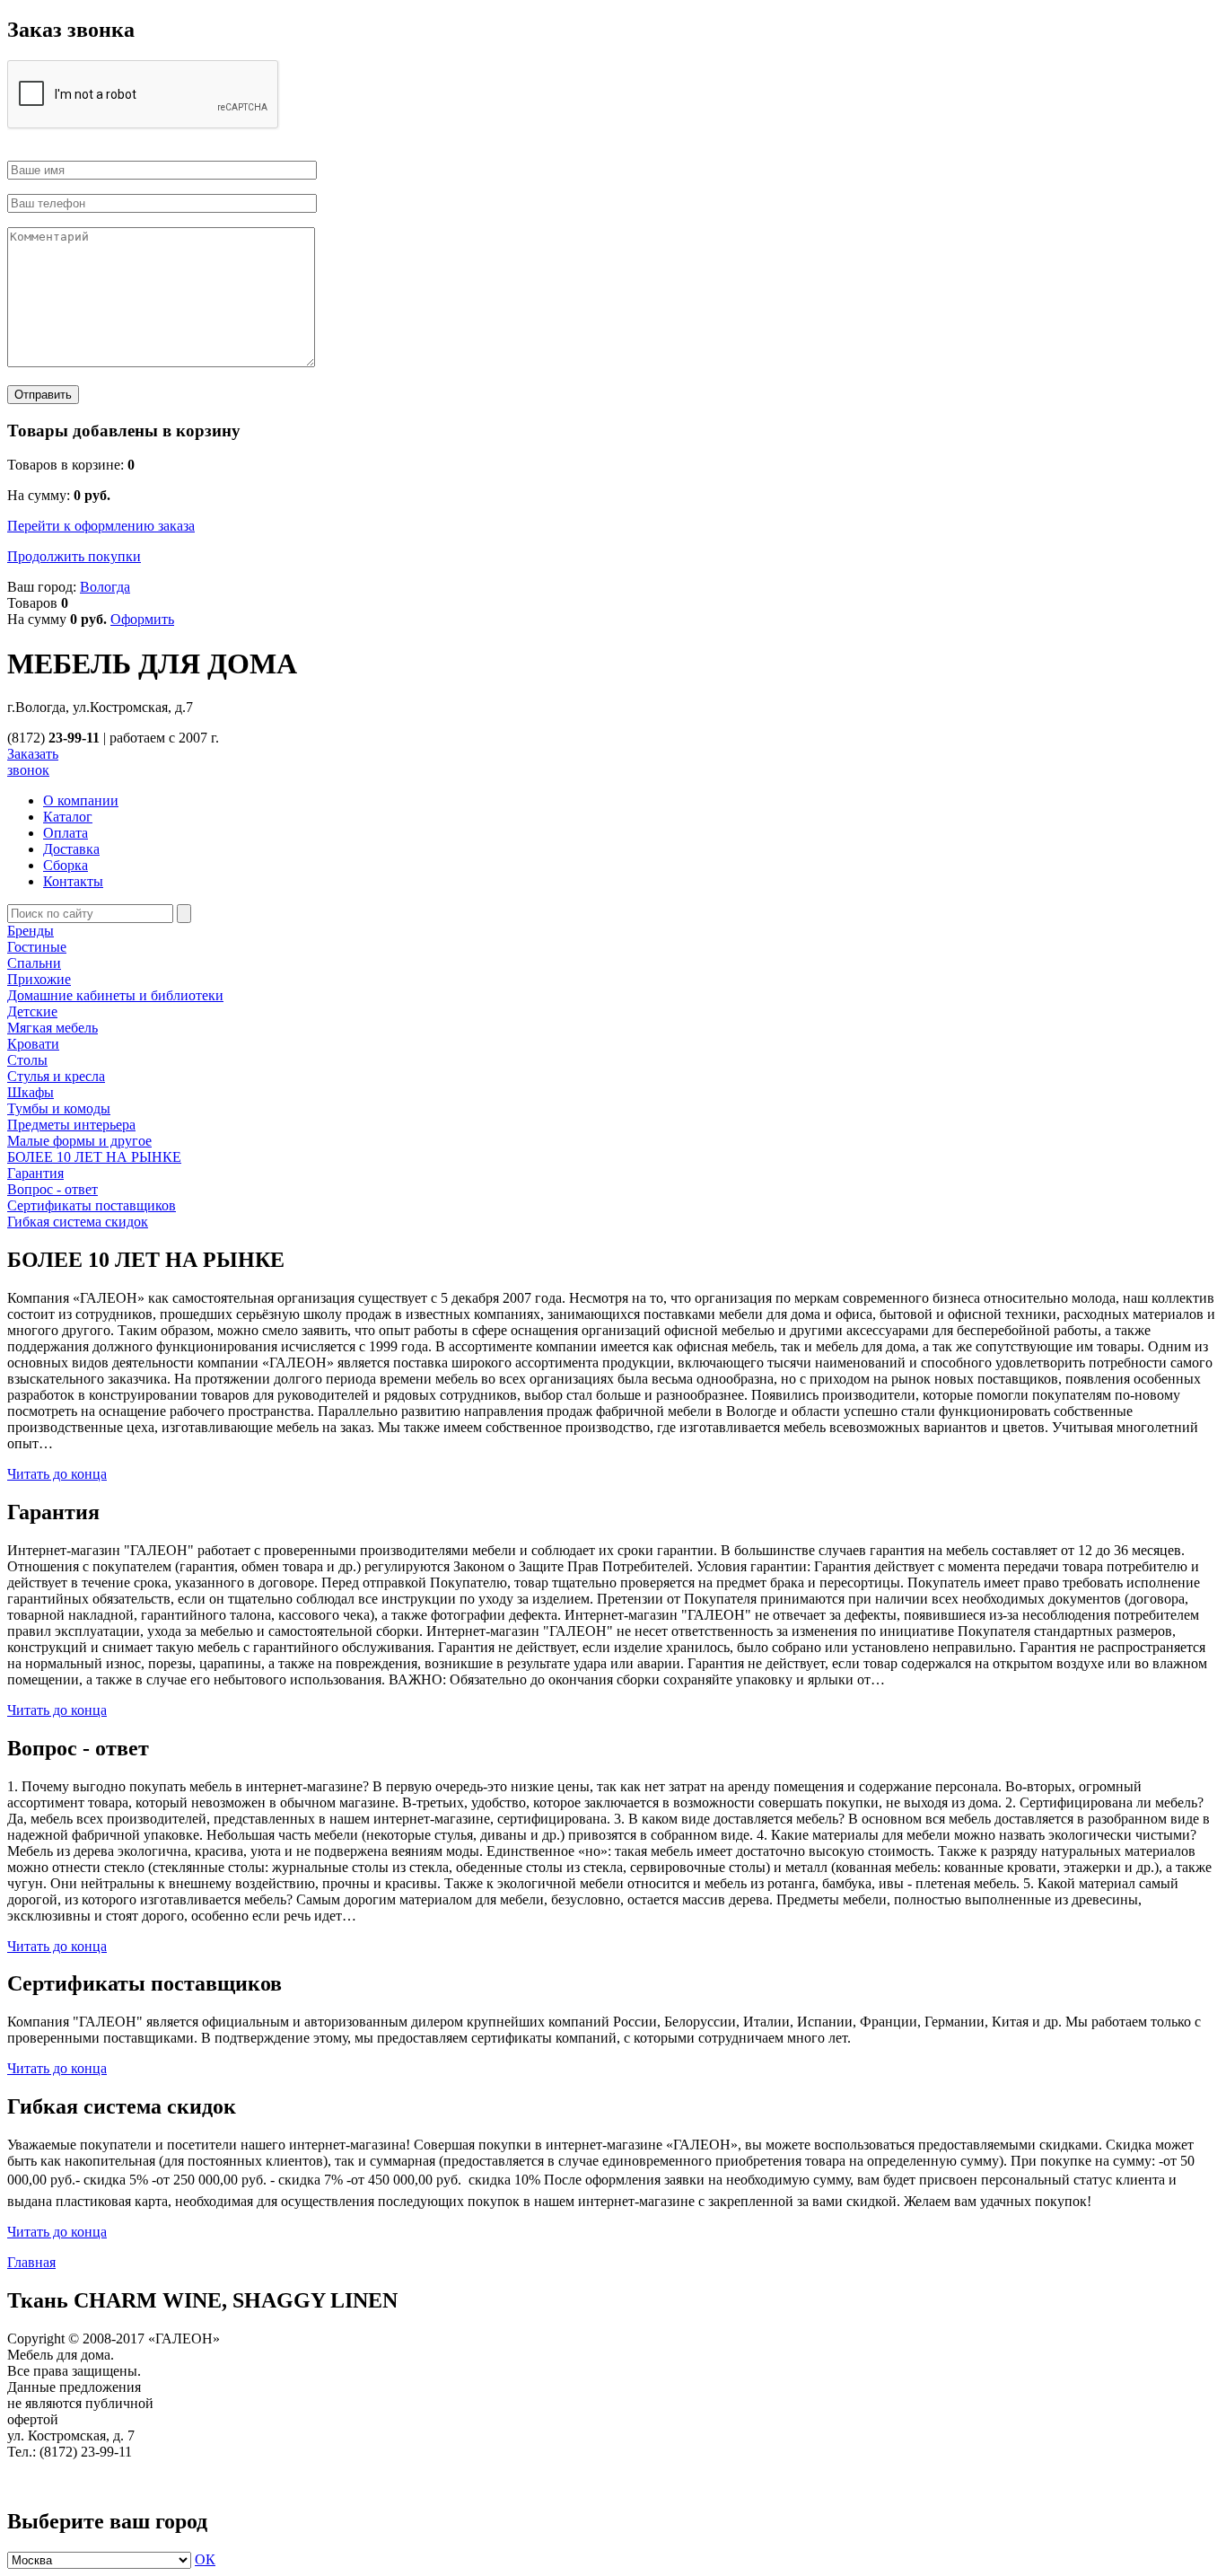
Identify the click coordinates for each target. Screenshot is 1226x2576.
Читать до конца (57, 1474)
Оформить (142, 619)
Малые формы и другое (79, 1141)
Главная (31, 2262)
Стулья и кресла (56, 1076)
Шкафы (31, 1092)
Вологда (105, 587)
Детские (32, 1011)
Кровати (33, 1044)
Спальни (34, 963)
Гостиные (37, 947)
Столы (27, 1060)
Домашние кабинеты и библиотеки (115, 995)
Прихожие (39, 979)
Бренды (31, 931)
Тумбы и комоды (59, 1108)
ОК (205, 2559)
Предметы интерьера (71, 1125)
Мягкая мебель (53, 1028)
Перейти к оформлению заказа (101, 526)
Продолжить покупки (74, 556)
